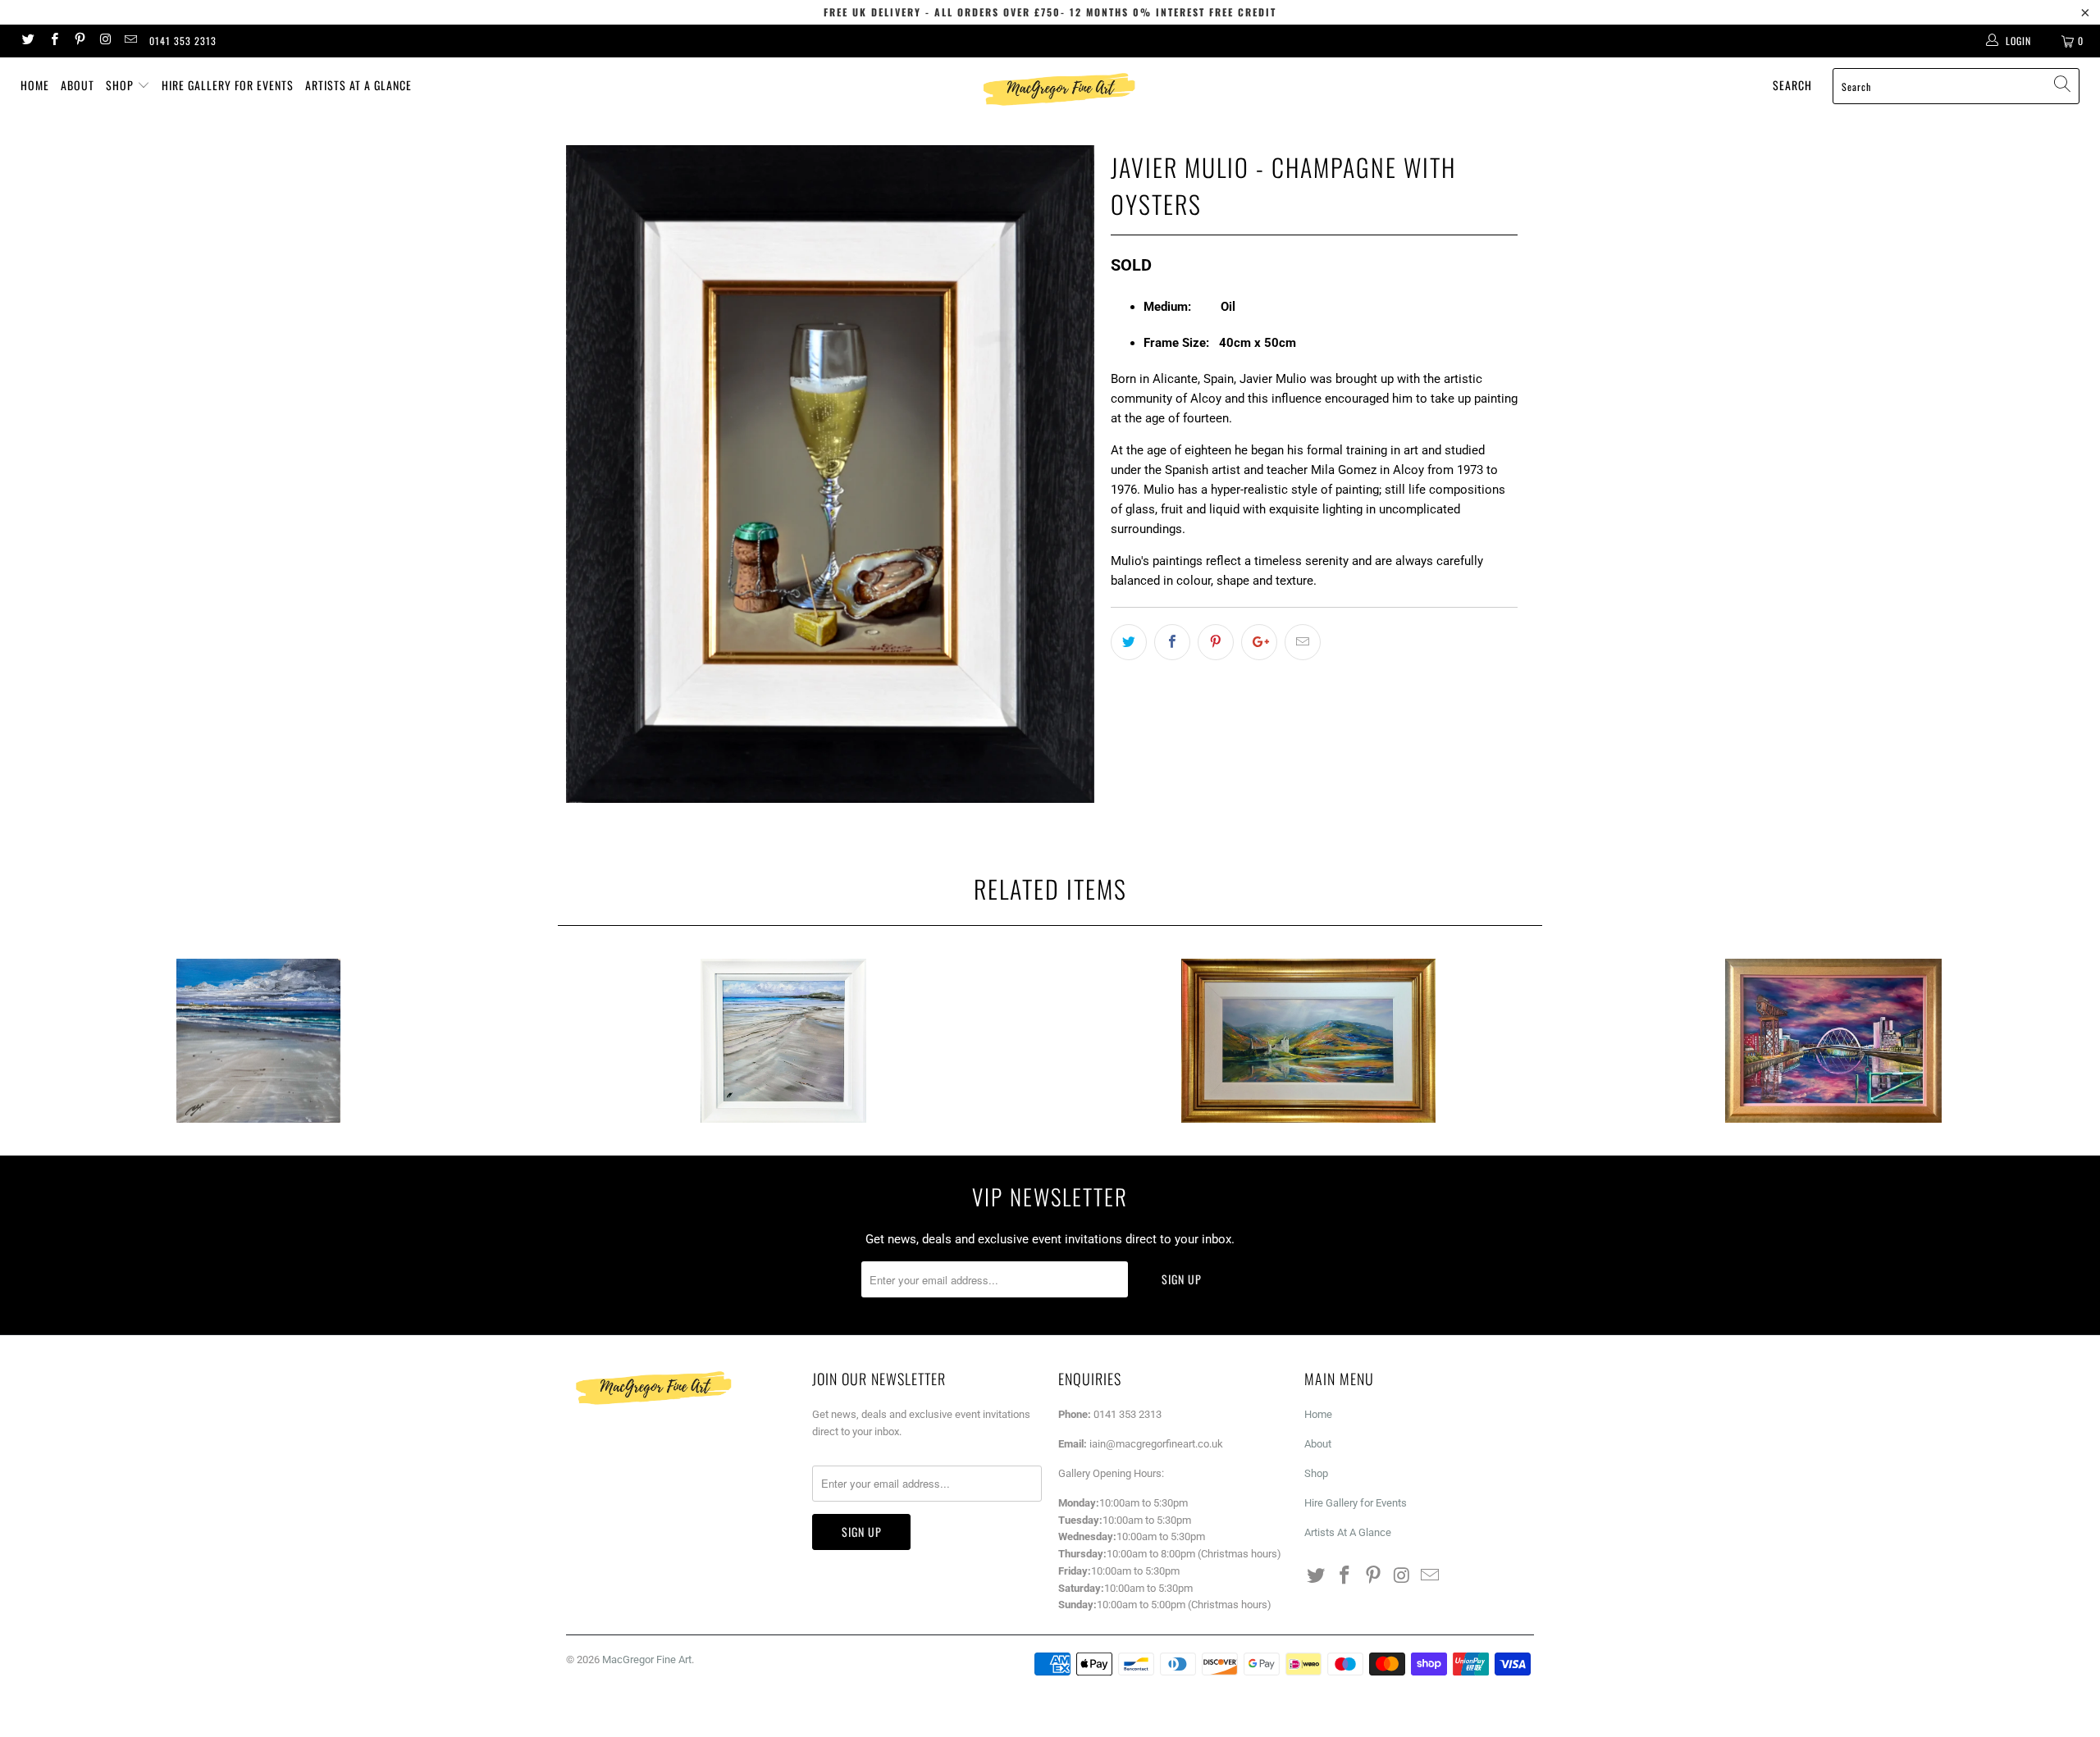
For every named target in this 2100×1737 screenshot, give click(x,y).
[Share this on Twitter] (1129, 642)
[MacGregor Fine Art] (1058, 89)
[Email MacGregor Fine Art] (130, 41)
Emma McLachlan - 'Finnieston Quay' (1833, 1041)
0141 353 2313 (183, 41)
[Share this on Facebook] (1172, 642)
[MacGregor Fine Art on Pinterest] (79, 41)
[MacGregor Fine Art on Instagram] (105, 41)
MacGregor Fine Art (647, 1659)
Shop (121, 85)
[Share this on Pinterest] (1216, 642)
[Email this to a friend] (1303, 642)
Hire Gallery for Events (228, 85)
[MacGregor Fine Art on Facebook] (53, 41)
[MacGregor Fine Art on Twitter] (27, 41)
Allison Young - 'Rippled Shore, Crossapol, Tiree (783, 1041)
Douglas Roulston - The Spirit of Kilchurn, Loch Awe (1308, 1041)
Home (35, 85)
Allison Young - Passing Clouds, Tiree (258, 1041)
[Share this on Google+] (1259, 642)
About (78, 85)
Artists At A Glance (358, 85)
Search (1792, 85)
